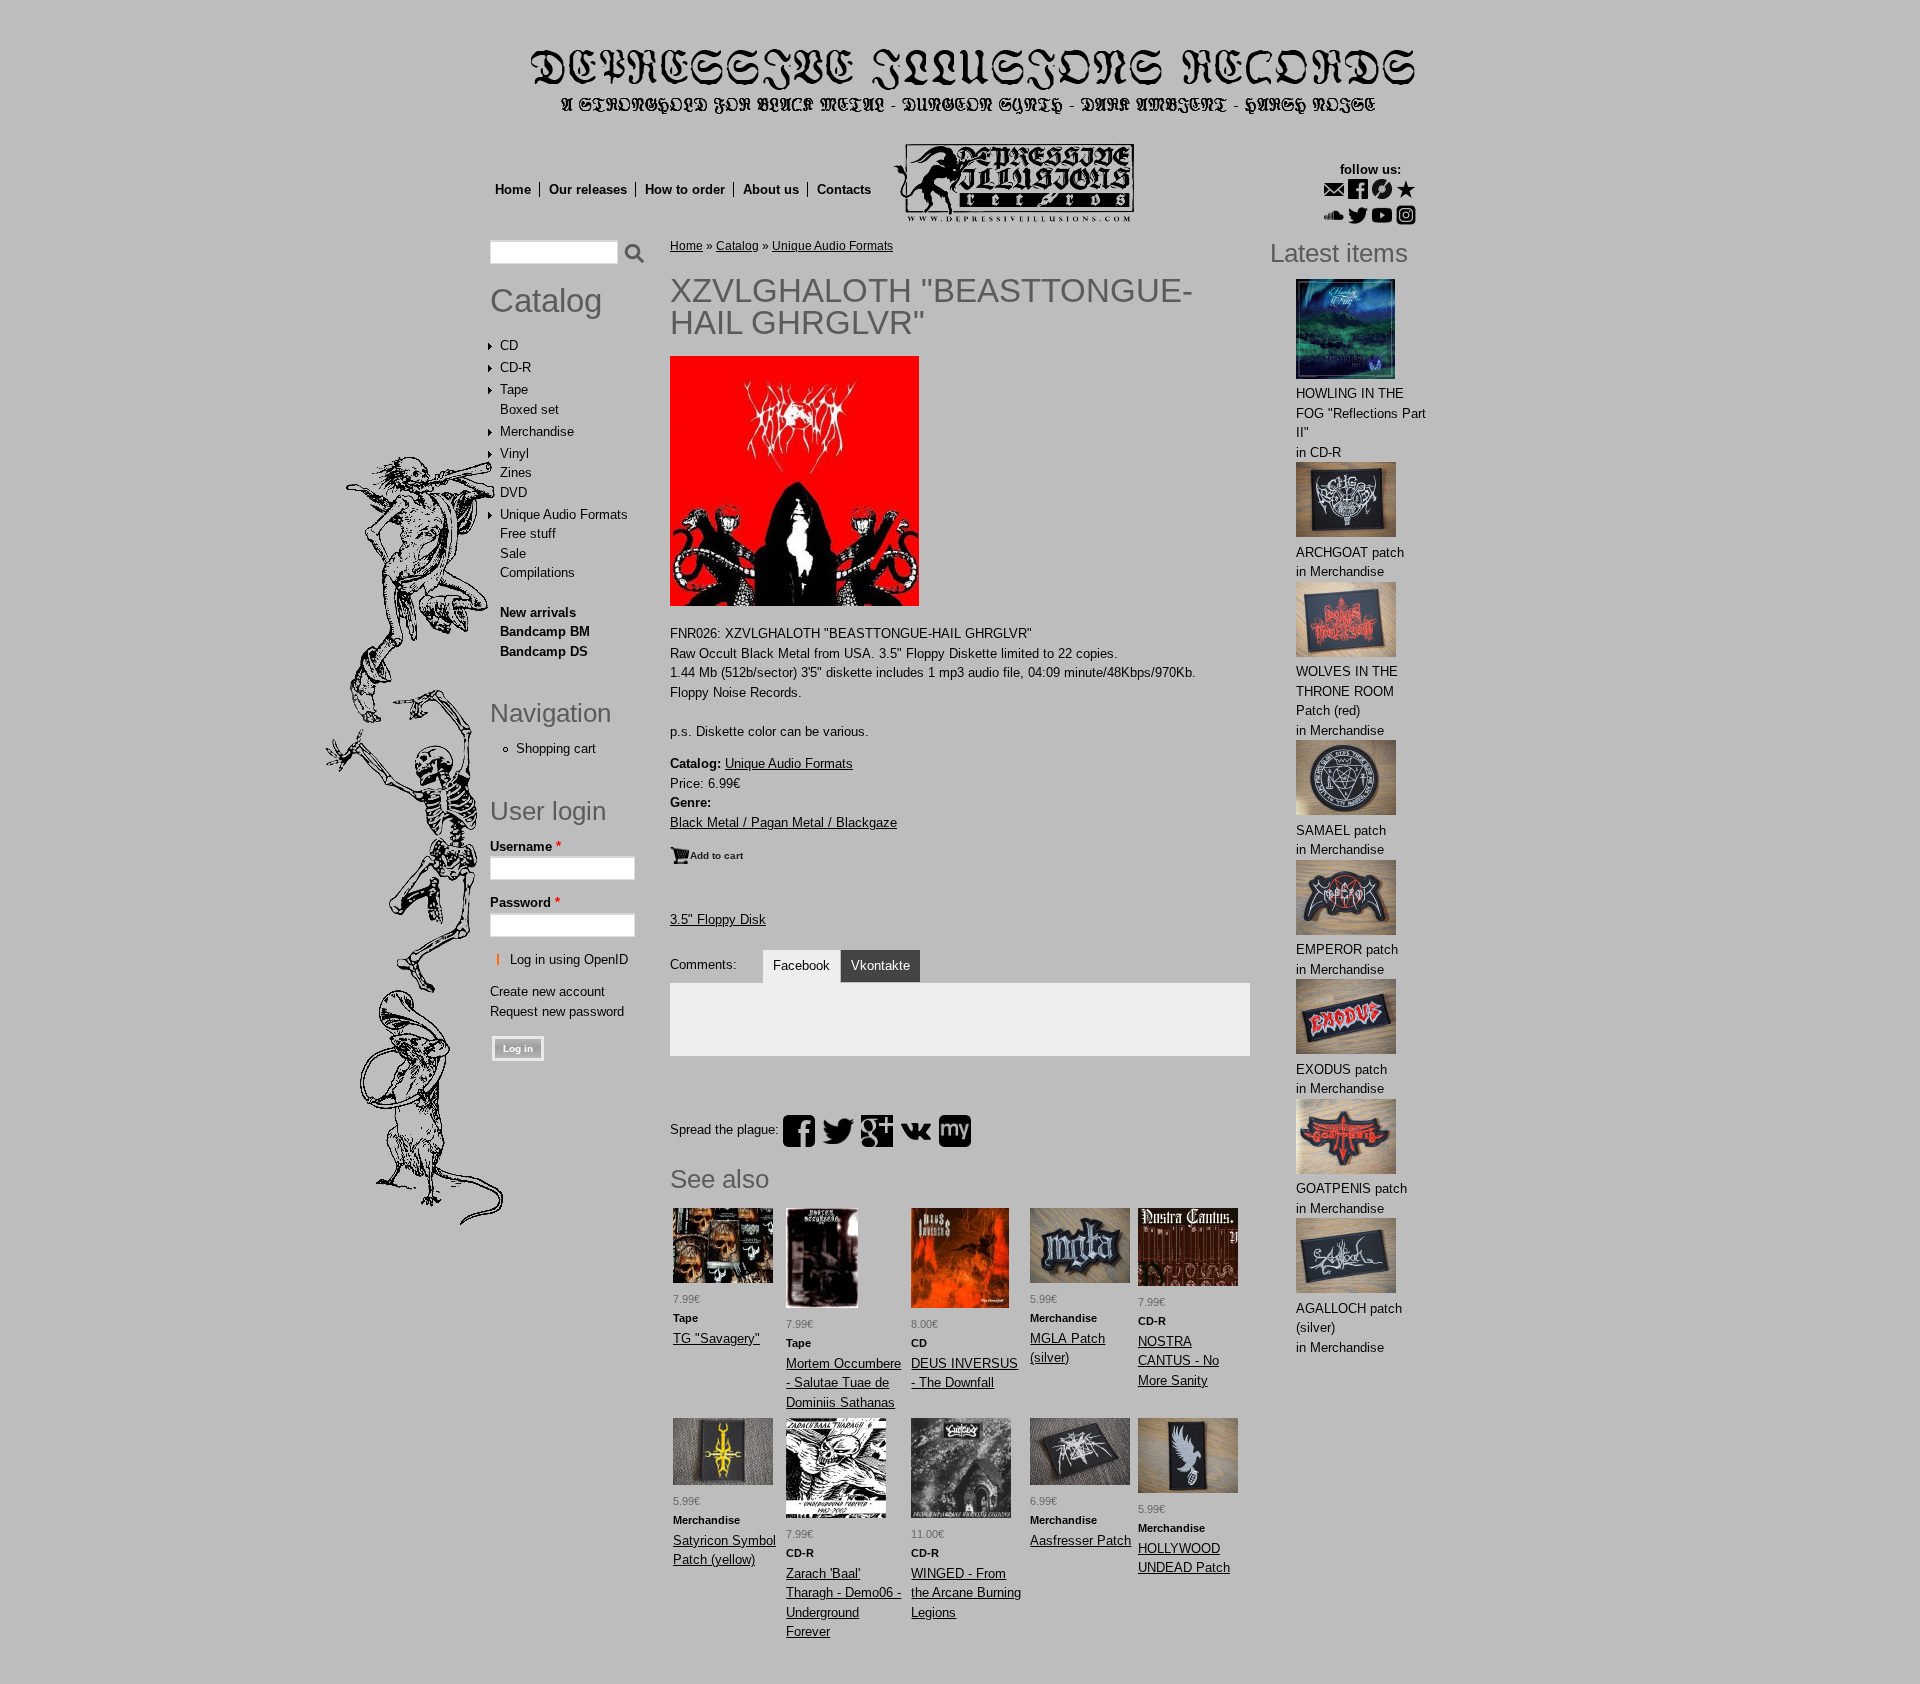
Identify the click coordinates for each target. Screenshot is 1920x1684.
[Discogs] (1382, 189)
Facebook (801, 965)
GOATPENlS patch (1351, 1188)
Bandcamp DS (544, 651)
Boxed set (529, 409)
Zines (516, 472)
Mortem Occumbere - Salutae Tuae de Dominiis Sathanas (843, 1383)
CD (509, 345)
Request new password (557, 1011)
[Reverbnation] (1406, 189)
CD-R (515, 367)
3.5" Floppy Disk (718, 919)
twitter (838, 1131)
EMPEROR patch (1347, 949)
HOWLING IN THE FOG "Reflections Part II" (1361, 413)
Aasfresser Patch (1080, 1540)
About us (771, 189)
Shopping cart (556, 748)
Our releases (588, 189)
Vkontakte (880, 965)
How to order (685, 189)
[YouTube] (1382, 215)
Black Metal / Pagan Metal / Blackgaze (783, 822)
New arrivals (538, 612)
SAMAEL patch (1341, 830)
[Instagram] (1406, 215)
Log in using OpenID (569, 959)
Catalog (546, 301)
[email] (1334, 189)
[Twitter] (1358, 215)
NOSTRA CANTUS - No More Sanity (1178, 1361)
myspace (955, 1131)
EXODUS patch (1341, 1069)
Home (513, 189)
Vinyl (514, 453)
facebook (799, 1131)
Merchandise (537, 431)
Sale (513, 553)
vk (916, 1131)
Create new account (547, 991)
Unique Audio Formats (564, 514)
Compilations (537, 572)
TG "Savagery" (716, 1338)
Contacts (844, 189)
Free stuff (528, 533)
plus (877, 1131)
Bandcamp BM (545, 631)
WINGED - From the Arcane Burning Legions (966, 1593)
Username (525, 846)
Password (525, 902)
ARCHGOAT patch (1350, 552)
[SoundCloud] (1334, 215)
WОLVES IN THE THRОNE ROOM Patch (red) (1347, 691)
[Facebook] (1358, 189)
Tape (514, 389)
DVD (513, 492)
